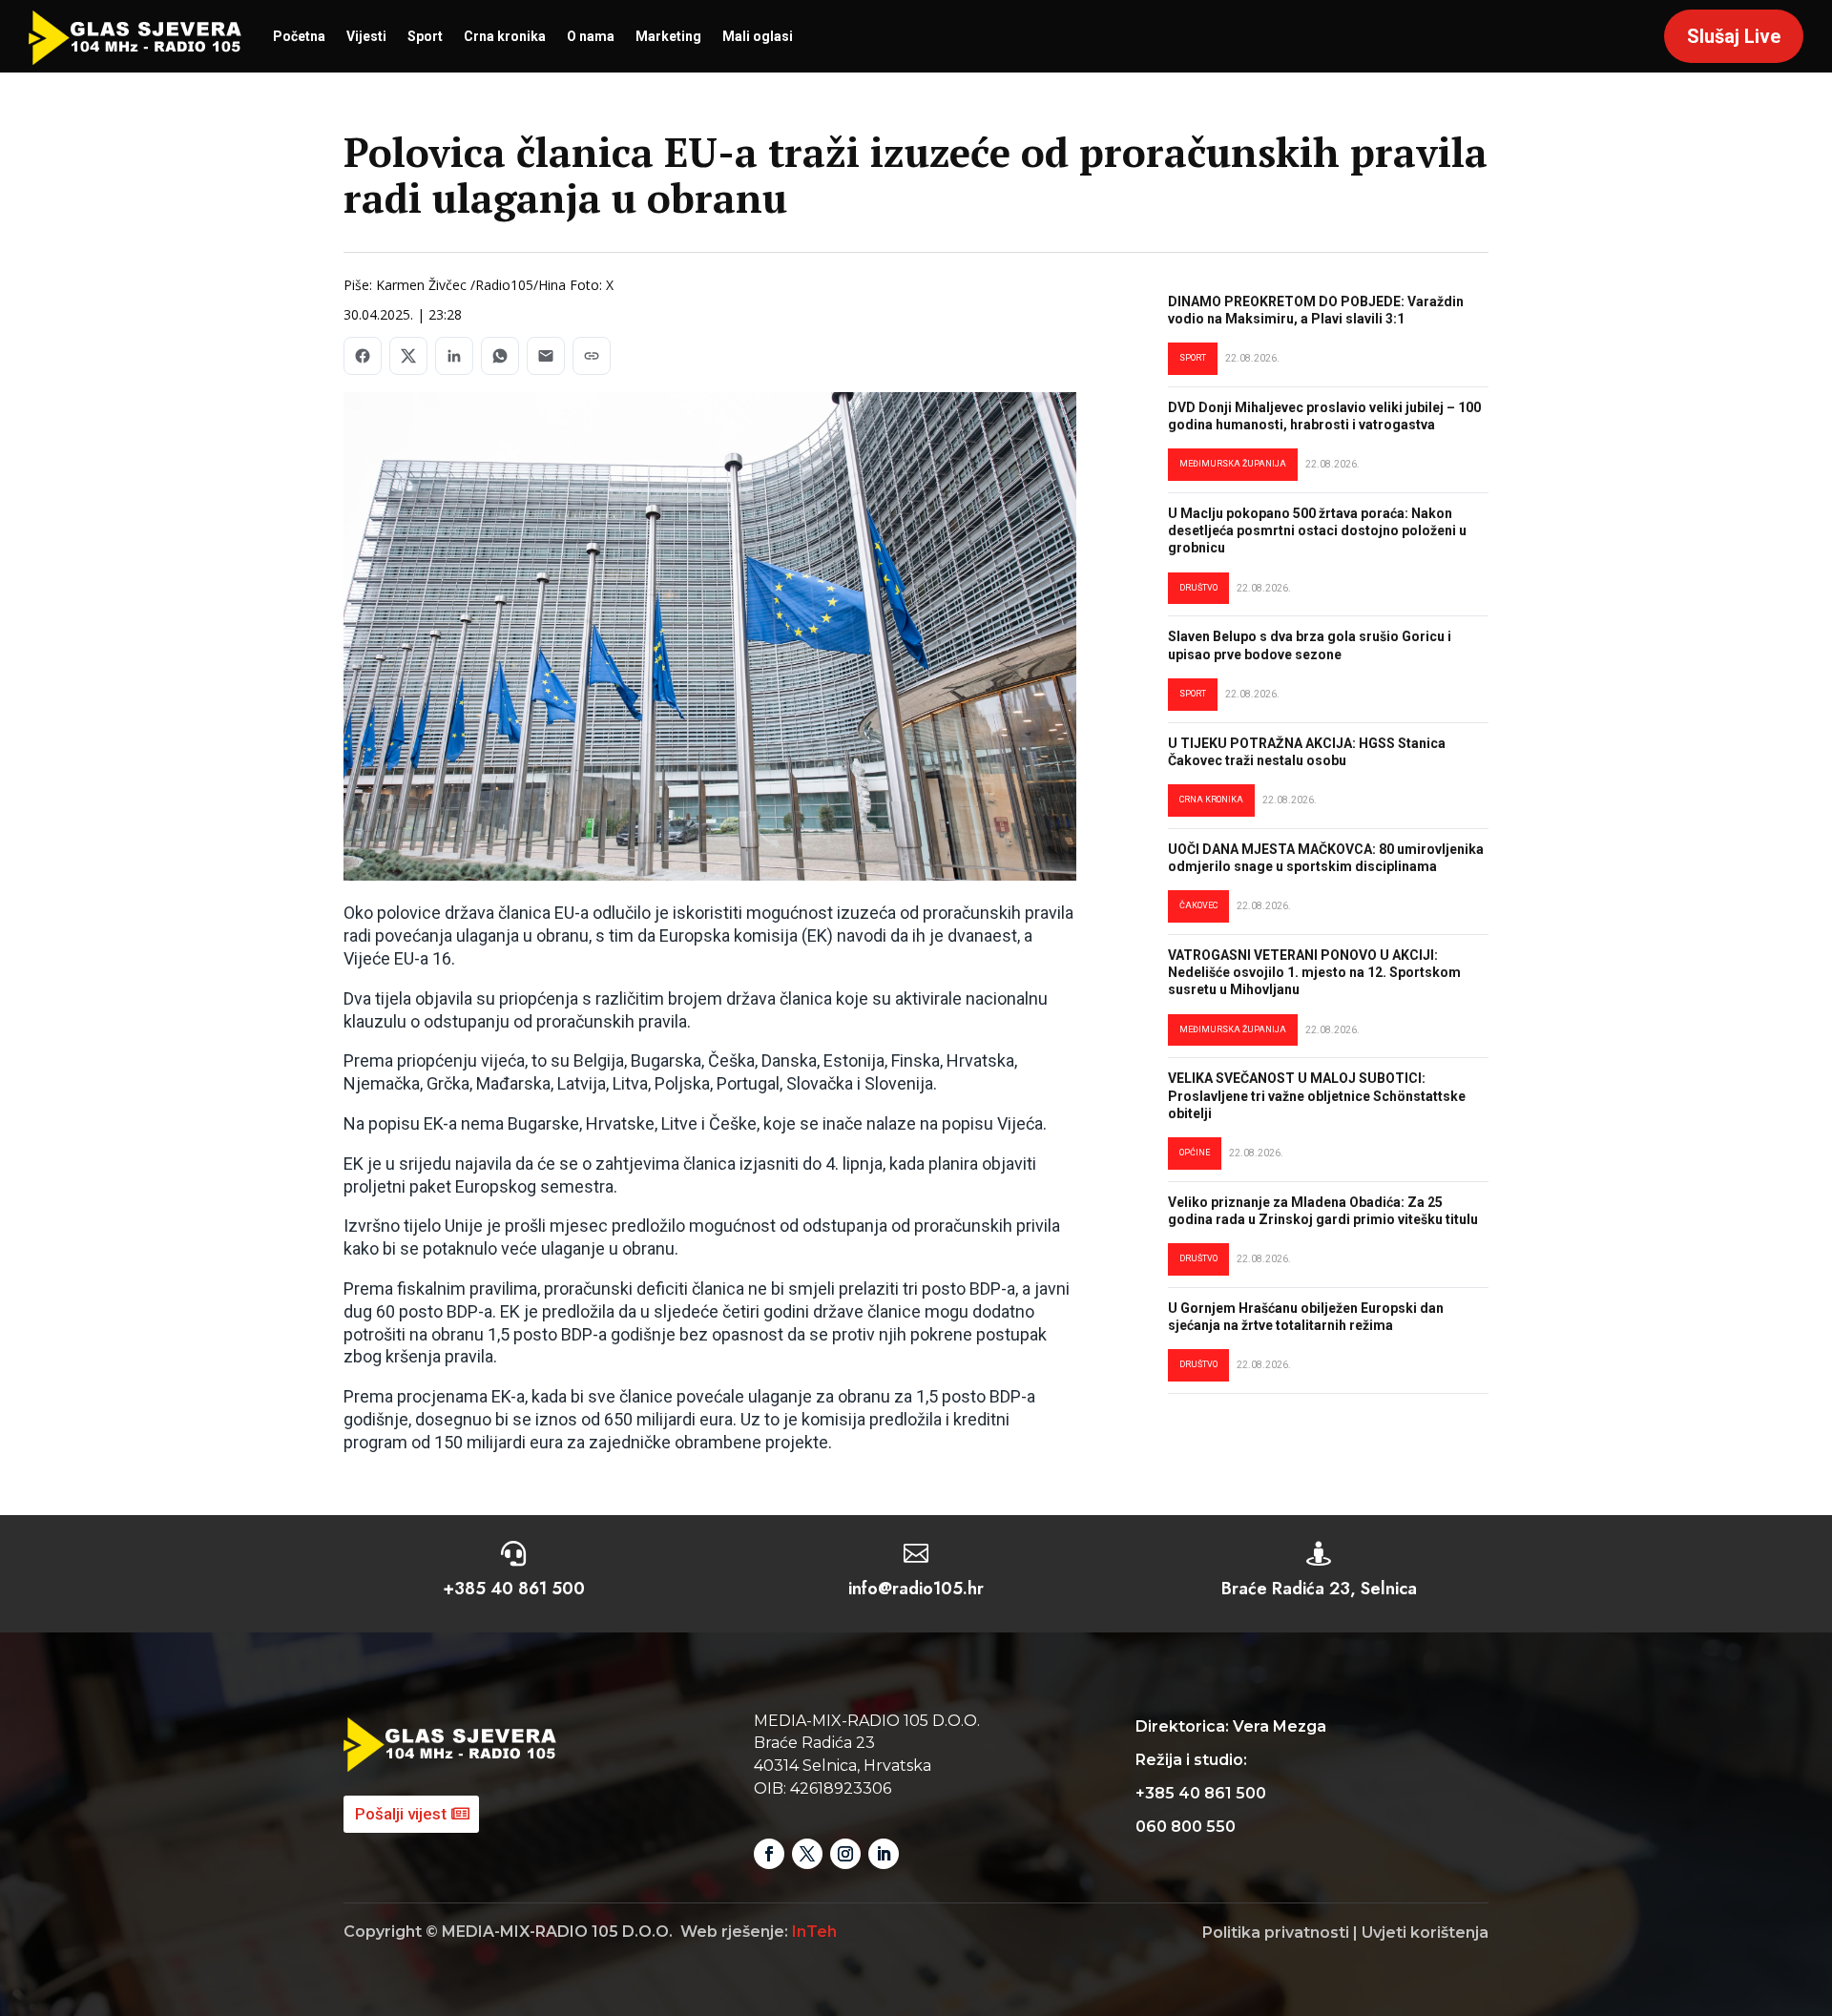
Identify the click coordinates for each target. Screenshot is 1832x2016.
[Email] (546, 356)
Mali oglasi (758, 36)
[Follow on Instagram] (845, 1854)
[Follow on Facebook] (769, 1854)
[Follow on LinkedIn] (884, 1854)
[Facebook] (363, 356)
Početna (299, 36)
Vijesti (366, 36)
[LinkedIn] (454, 356)
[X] (408, 356)
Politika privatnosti (1276, 1933)
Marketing (668, 36)
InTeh (814, 1932)
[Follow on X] (807, 1854)
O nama (591, 36)
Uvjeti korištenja (1425, 1933)
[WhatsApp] (500, 356)
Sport (425, 36)
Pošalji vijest (401, 1814)
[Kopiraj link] (592, 356)
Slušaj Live (1734, 36)
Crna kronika (505, 36)
